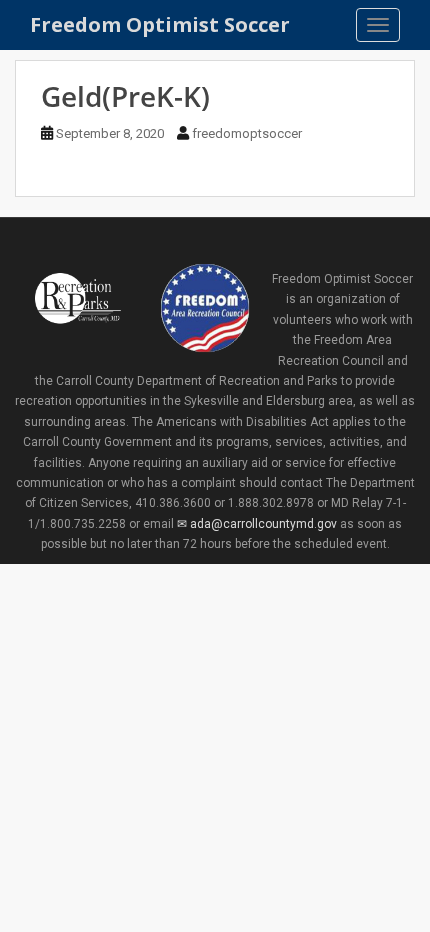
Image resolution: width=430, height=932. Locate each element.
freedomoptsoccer (247, 133)
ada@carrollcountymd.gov (263, 524)
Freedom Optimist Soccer (160, 24)
